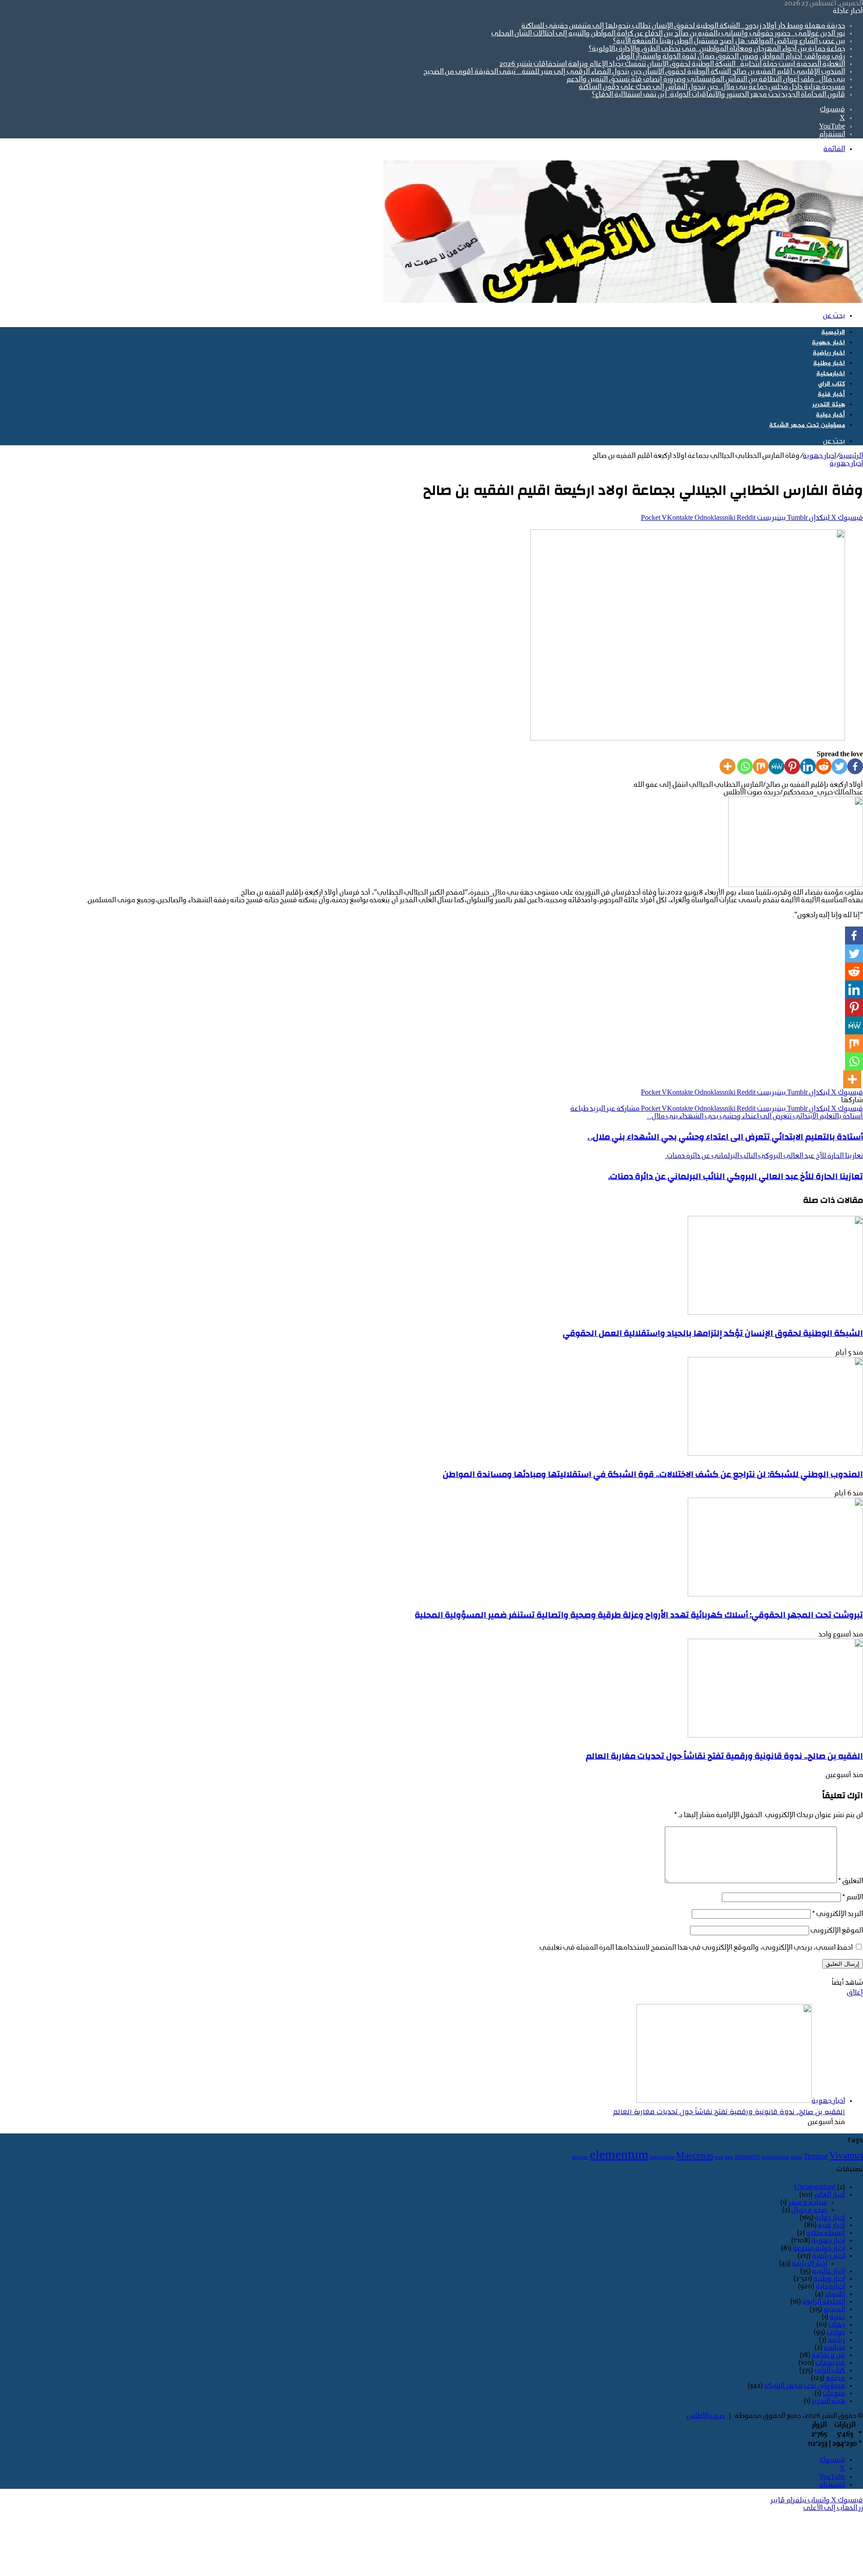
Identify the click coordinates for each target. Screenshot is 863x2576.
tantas (796, 2157)
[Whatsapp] (745, 766)
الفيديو (834, 2310)
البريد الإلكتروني (838, 1914)
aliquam (580, 2157)
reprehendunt (775, 2157)
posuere (747, 2157)
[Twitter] (839, 766)
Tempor (816, 2157)
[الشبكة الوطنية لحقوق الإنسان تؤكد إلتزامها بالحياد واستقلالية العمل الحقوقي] (775, 1313)
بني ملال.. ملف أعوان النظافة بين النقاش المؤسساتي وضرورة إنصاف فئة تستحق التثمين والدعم (706, 80)
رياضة (836, 2340)
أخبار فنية (831, 394)
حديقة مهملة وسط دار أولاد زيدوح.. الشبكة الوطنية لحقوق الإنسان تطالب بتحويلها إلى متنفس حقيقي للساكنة (683, 26)
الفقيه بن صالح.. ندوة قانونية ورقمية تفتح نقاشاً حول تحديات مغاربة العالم (724, 1756)
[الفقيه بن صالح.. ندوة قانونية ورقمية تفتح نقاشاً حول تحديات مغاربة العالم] (775, 1736)
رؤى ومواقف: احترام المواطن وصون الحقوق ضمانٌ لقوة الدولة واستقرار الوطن (731, 57)
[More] (727, 766)
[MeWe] (776, 766)
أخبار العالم (830, 2195)
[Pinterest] (792, 766)
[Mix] (761, 766)
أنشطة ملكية (826, 2233)
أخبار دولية (830, 415)
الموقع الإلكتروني (837, 1931)
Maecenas (695, 2156)
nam (729, 2157)
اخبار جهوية (828, 343)
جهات (837, 2325)
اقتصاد (835, 2294)
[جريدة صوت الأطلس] (623, 301)
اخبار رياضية (829, 353)
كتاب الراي (832, 384)
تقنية (837, 2317)
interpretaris (662, 2157)
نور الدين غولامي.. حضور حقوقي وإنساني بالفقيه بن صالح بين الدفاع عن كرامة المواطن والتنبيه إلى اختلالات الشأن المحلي (668, 34)
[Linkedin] (808, 766)
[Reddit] (824, 766)
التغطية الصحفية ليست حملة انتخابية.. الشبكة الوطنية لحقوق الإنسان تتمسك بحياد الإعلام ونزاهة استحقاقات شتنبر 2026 (672, 64)
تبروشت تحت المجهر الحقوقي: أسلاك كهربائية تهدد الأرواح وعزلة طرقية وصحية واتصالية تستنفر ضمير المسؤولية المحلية (639, 1615)
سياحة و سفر (808, 2203)
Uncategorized (815, 2187)
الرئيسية (833, 332)
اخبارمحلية (831, 374)
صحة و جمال (809, 2210)
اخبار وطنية (829, 363)
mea (719, 2157)
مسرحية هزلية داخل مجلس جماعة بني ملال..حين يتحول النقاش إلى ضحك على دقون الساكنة (712, 87)
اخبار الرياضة (810, 2264)
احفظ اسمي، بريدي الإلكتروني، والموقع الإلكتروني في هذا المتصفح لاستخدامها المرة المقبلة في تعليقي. (695, 1948)
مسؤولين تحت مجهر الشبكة (807, 425)
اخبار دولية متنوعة (819, 2248)
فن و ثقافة (828, 2355)
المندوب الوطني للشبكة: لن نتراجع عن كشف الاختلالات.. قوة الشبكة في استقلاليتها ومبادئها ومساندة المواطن (653, 1474)
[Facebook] (855, 766)
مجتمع (835, 2378)
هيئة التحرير (829, 405)
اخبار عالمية (829, 2271)
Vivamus (846, 2156)
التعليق (851, 1881)
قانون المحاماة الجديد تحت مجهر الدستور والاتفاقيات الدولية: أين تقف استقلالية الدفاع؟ (718, 95)
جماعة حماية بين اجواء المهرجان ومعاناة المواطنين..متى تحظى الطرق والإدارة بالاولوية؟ (717, 49)
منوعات (834, 2394)
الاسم (853, 1898)
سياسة (834, 2348)
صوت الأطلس (706, 2416)
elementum (619, 2155)
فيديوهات (830, 2363)
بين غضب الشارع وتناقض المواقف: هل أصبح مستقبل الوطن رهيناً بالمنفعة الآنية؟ (729, 41)
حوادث (836, 2332)
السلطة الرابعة (824, 2302)
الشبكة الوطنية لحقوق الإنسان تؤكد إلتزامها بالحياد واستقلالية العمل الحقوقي (713, 1333)
